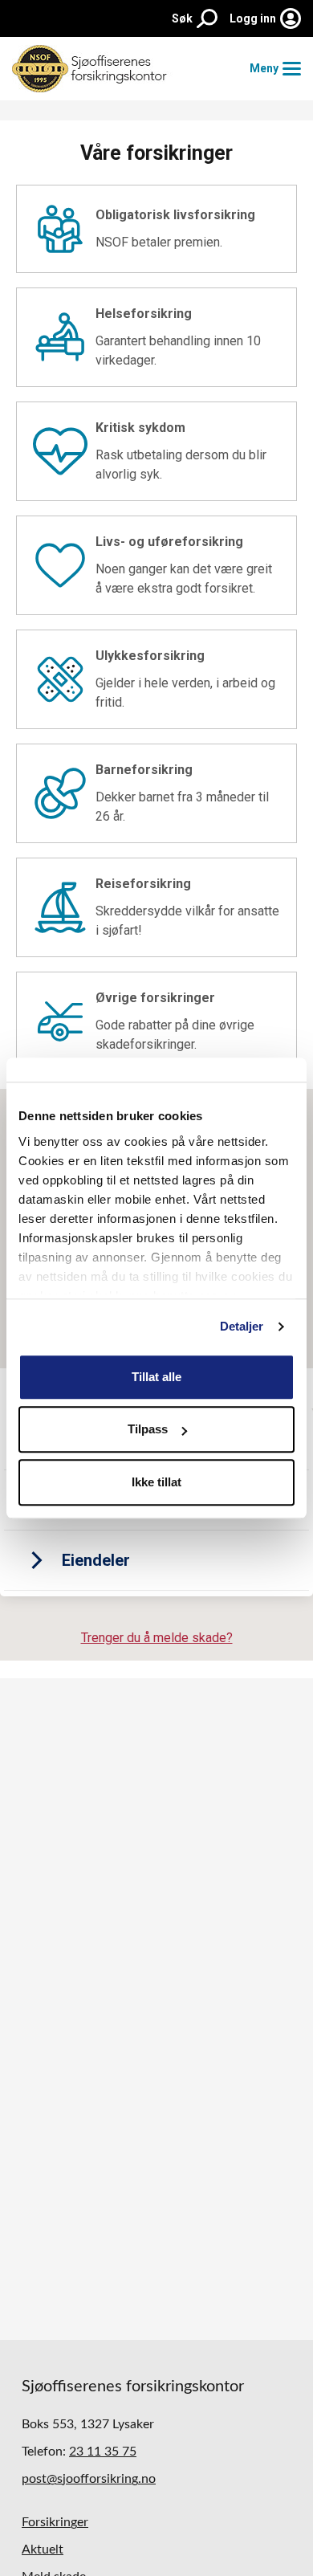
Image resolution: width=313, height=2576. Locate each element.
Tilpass (148, 1429)
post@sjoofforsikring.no (89, 2479)
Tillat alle (156, 1377)
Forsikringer (55, 2522)
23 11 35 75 (103, 2452)
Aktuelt (43, 2550)
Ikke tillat (156, 1482)
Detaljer (242, 1326)
